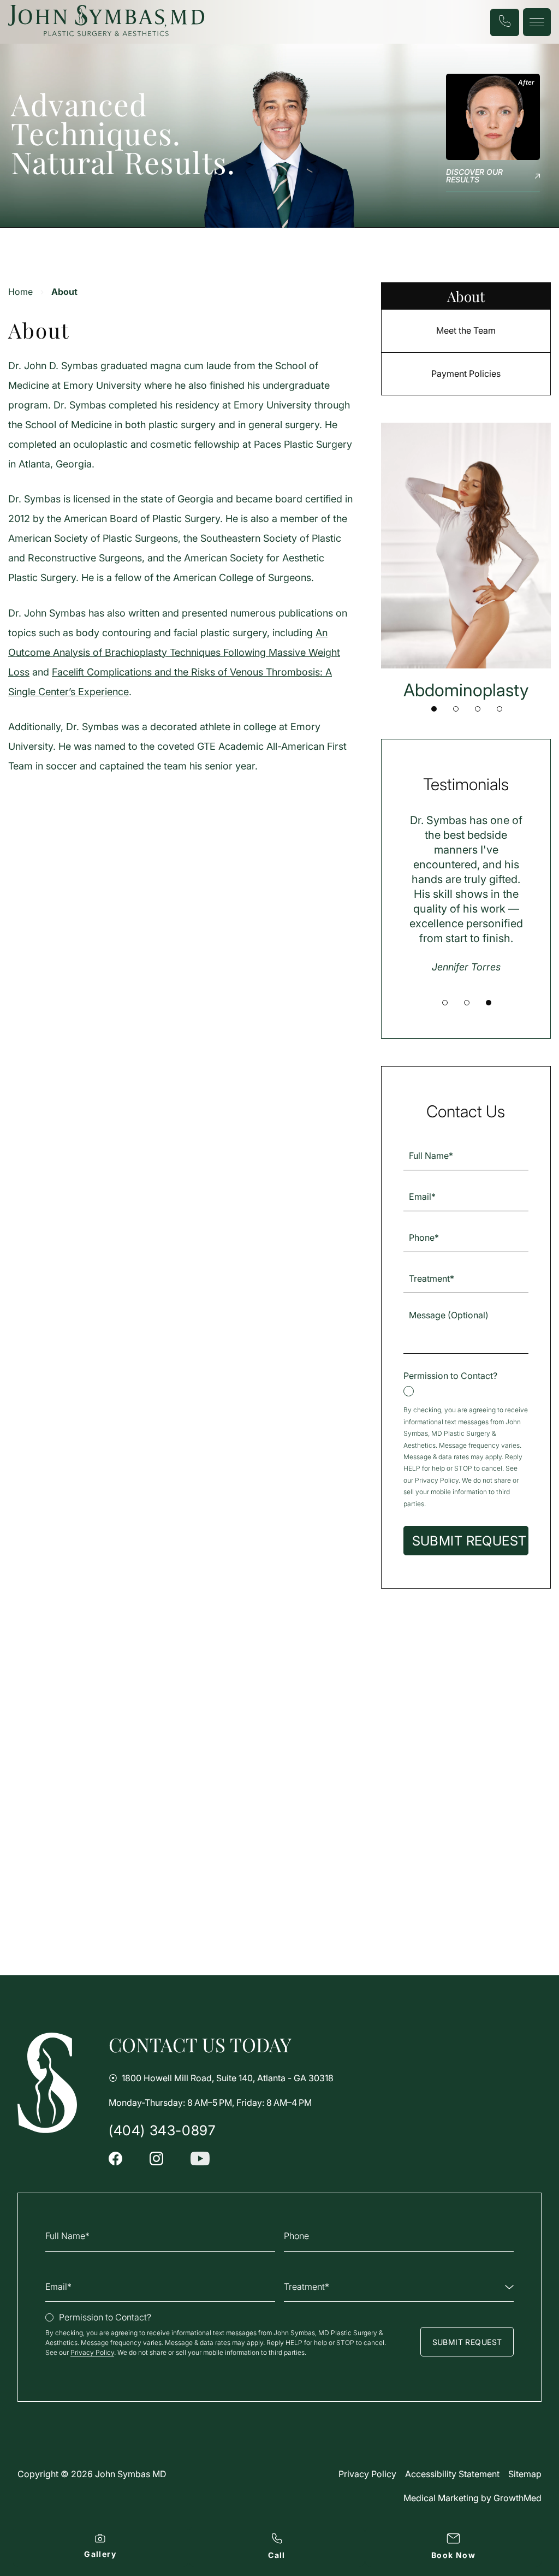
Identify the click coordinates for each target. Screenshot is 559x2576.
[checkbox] (466, 1383)
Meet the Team (466, 330)
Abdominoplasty (466, 690)
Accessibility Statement (452, 2474)
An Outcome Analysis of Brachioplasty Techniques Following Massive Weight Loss (174, 652)
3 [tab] (478, 709)
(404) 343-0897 (162, 2131)
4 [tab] (499, 709)
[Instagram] (156, 2158)
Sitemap (525, 2474)
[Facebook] (115, 2158)
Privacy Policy (437, 1480)
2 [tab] (456, 709)
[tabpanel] (466, 562)
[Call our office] (505, 22)
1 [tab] (434, 709)
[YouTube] (200, 2158)
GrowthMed (518, 2498)
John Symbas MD (131, 2474)
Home (20, 292)
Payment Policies (466, 374)
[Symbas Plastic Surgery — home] (47, 2083)
